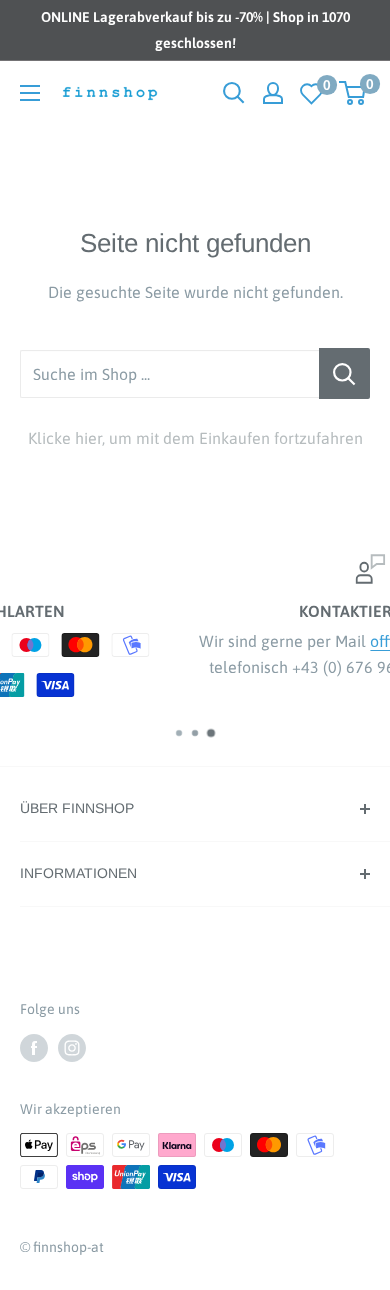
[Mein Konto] (273, 93)
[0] (312, 93)
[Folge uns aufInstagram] (72, 1047)
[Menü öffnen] (30, 93)
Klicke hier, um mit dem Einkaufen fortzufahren (195, 438)
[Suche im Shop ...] (344, 374)
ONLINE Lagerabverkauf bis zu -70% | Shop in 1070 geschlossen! (195, 30)
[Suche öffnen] (234, 93)
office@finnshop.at (323, 641)
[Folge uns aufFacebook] (34, 1047)
